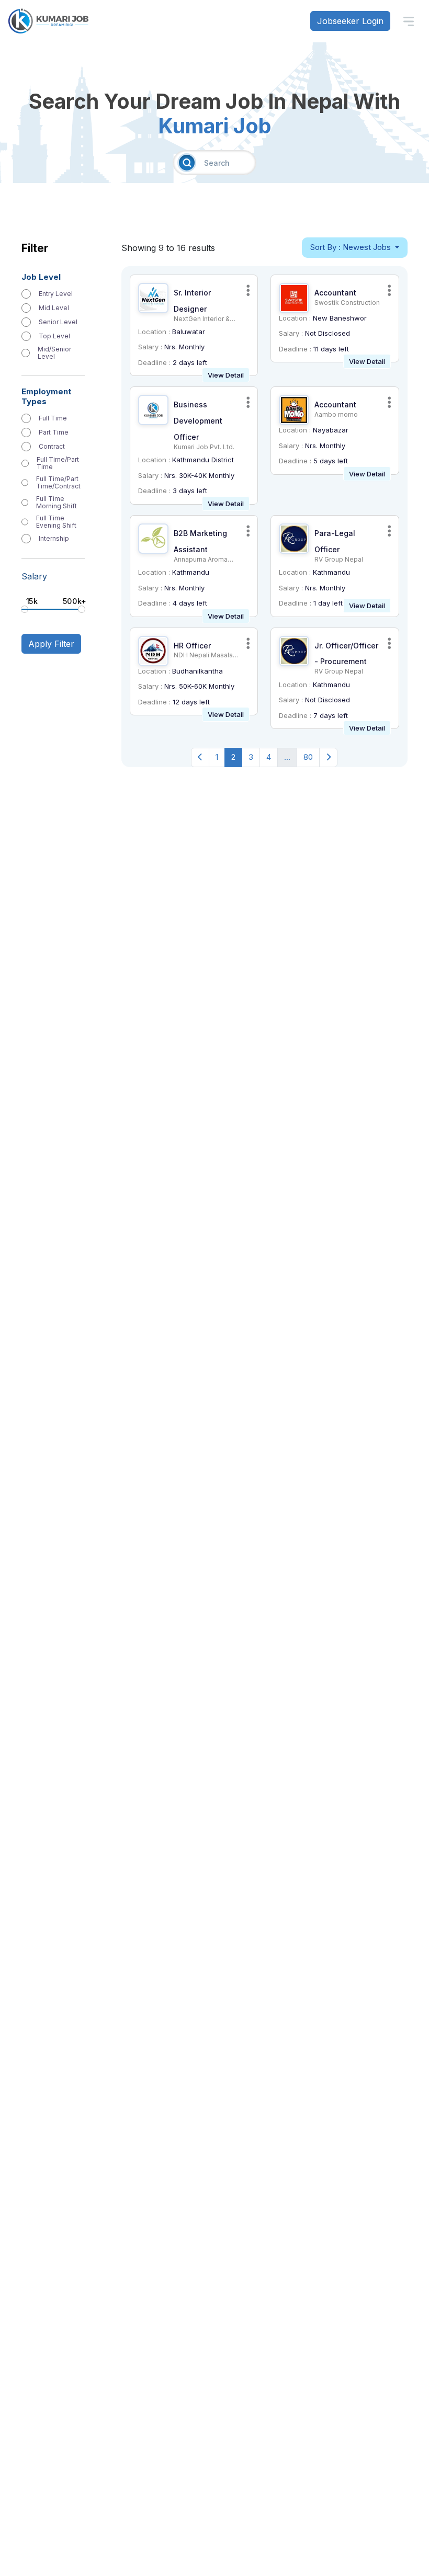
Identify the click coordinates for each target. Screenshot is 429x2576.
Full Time (53, 418)
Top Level (54, 336)
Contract (52, 447)
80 (308, 757)
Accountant (335, 293)
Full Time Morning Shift (57, 503)
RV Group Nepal (339, 559)
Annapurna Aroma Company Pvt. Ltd (201, 563)
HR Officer (192, 646)
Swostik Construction (347, 303)
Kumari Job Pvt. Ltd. (204, 447)
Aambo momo (336, 414)
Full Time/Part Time (58, 463)
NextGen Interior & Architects (202, 322)
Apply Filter (51, 644)
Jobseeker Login (350, 21)
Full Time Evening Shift (56, 522)
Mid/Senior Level (54, 353)
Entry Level (56, 294)
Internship (54, 539)
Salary (34, 576)
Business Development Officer (198, 421)
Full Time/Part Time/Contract (58, 483)
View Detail (226, 375)
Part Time (54, 432)
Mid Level (54, 308)
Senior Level (58, 322)
